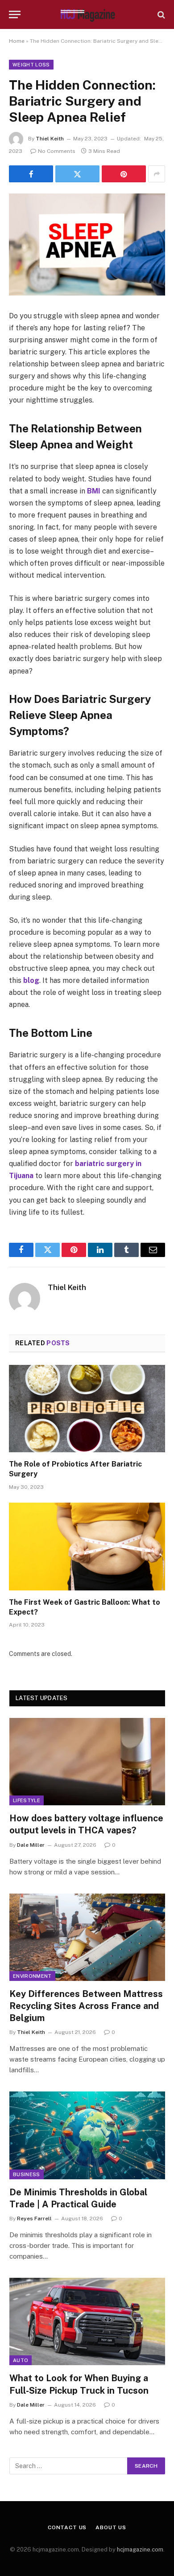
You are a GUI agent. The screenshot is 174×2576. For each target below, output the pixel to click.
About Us (111, 2527)
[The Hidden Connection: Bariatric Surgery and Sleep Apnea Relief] (87, 244)
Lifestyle (27, 1800)
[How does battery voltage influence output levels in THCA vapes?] (87, 1762)
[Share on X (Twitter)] (77, 174)
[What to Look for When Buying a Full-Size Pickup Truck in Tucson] (87, 2321)
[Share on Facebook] (31, 174)
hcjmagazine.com (140, 2549)
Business (27, 2174)
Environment (32, 1976)
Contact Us (67, 2527)
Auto (21, 2360)
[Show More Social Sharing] (157, 174)
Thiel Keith (50, 139)
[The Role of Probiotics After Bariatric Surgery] (87, 1409)
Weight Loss (31, 65)
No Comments (57, 151)
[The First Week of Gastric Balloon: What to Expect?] (87, 1547)
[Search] (160, 14)
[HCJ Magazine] (87, 14)
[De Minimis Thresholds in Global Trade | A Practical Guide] (87, 2135)
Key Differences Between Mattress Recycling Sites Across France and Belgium (86, 2006)
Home (17, 41)
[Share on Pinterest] (124, 174)
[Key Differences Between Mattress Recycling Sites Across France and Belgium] (87, 1937)
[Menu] (15, 14)
